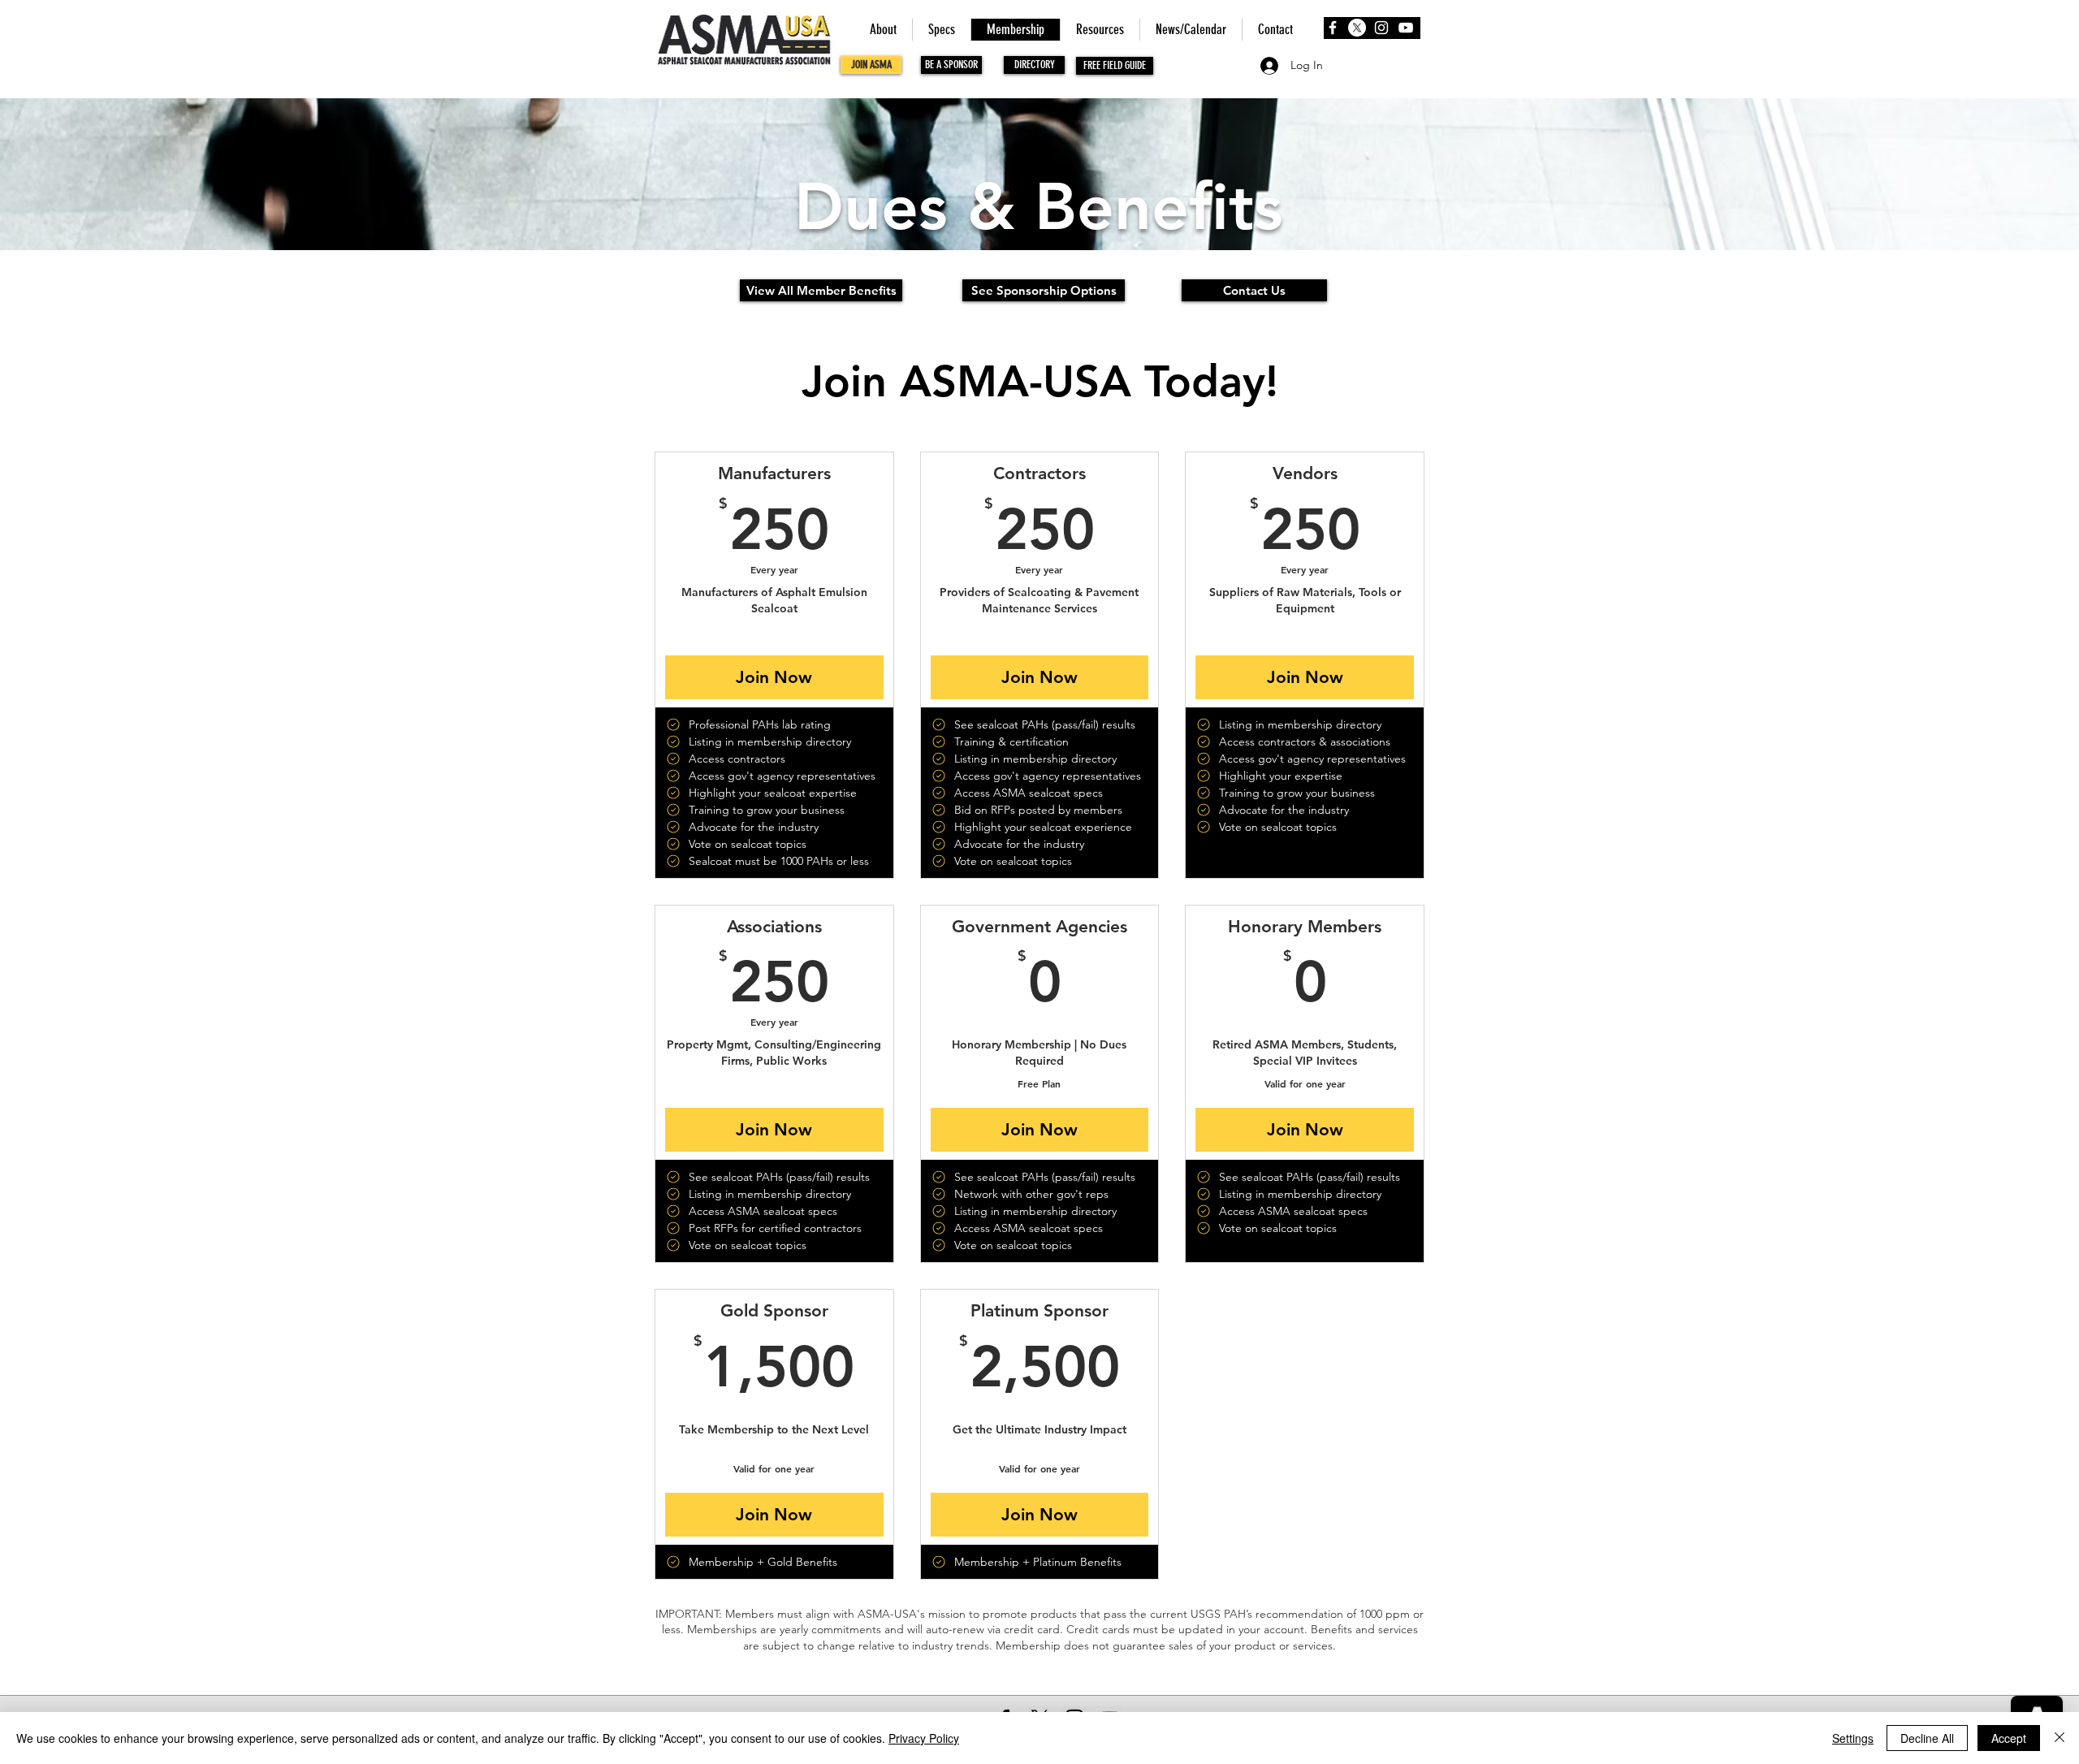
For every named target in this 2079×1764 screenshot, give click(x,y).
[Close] (2060, 1738)
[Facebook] (1333, 28)
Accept (2009, 1738)
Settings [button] (1853, 1738)
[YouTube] (1406, 28)
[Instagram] (1381, 28)
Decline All (1927, 1738)
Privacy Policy (924, 1738)
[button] (821, 290)
